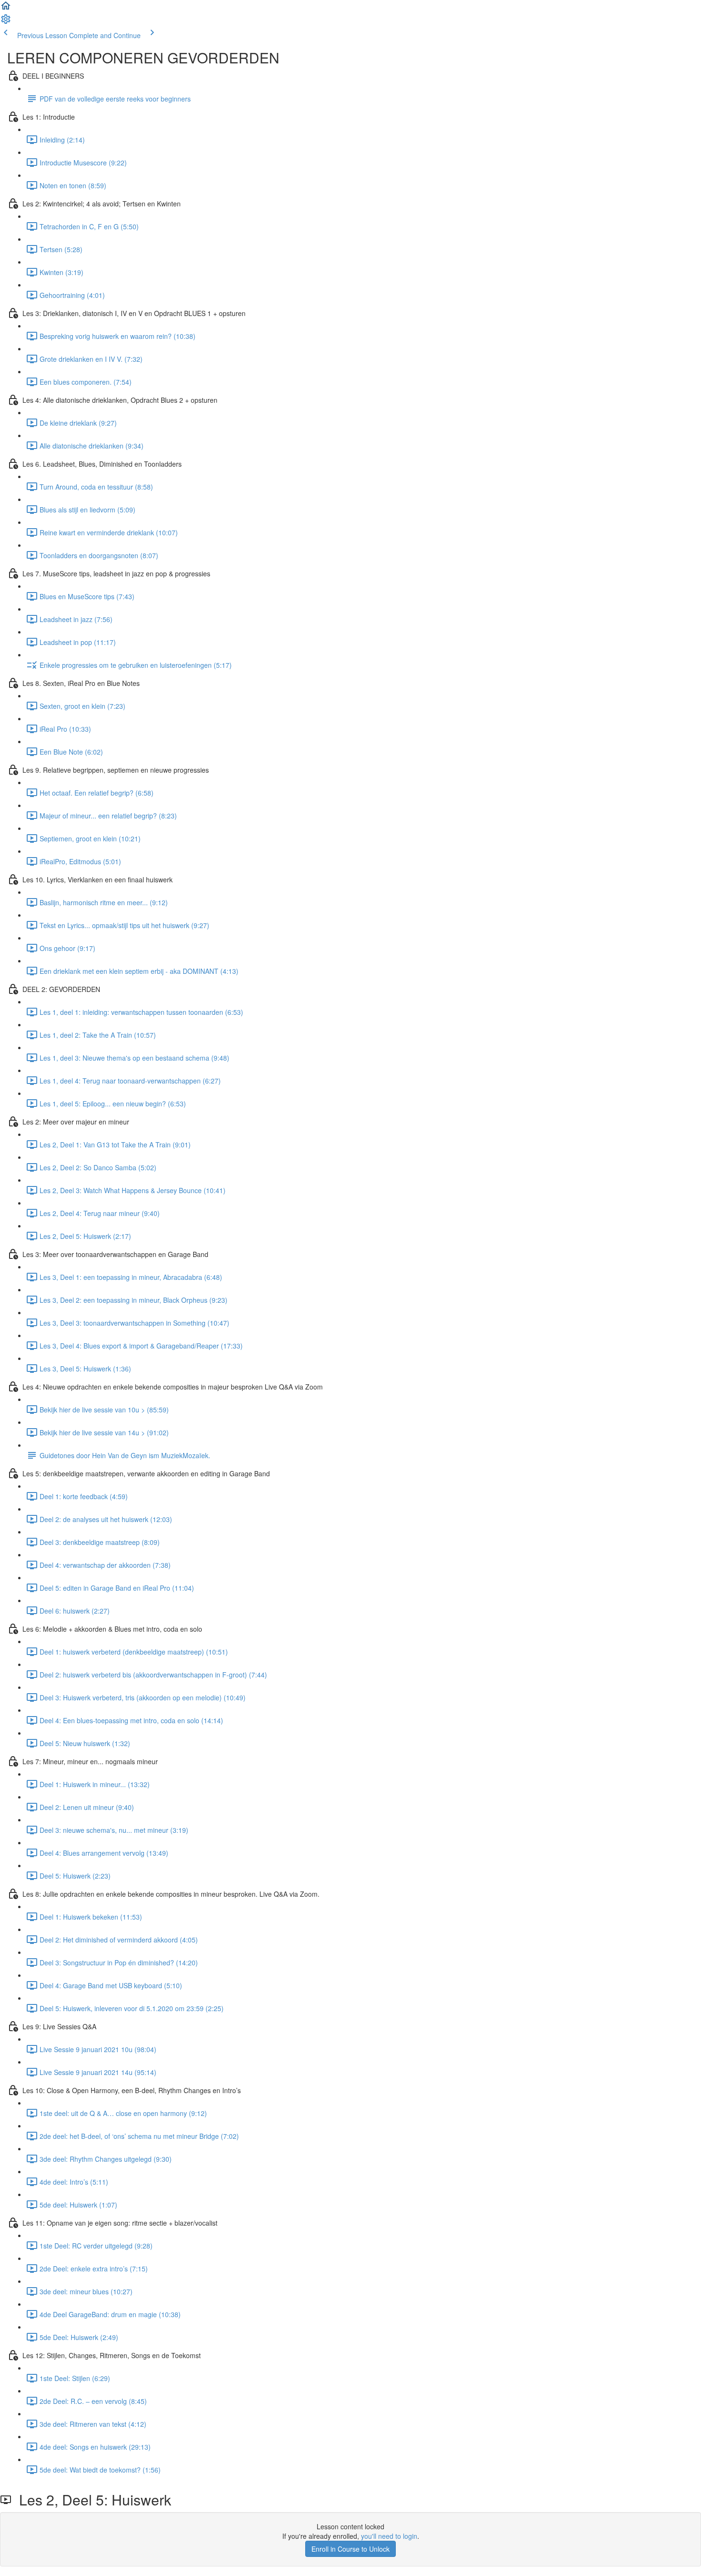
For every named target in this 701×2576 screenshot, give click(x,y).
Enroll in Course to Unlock (350, 2549)
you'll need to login (389, 2536)
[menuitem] (6, 22)
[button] (6, 9)
